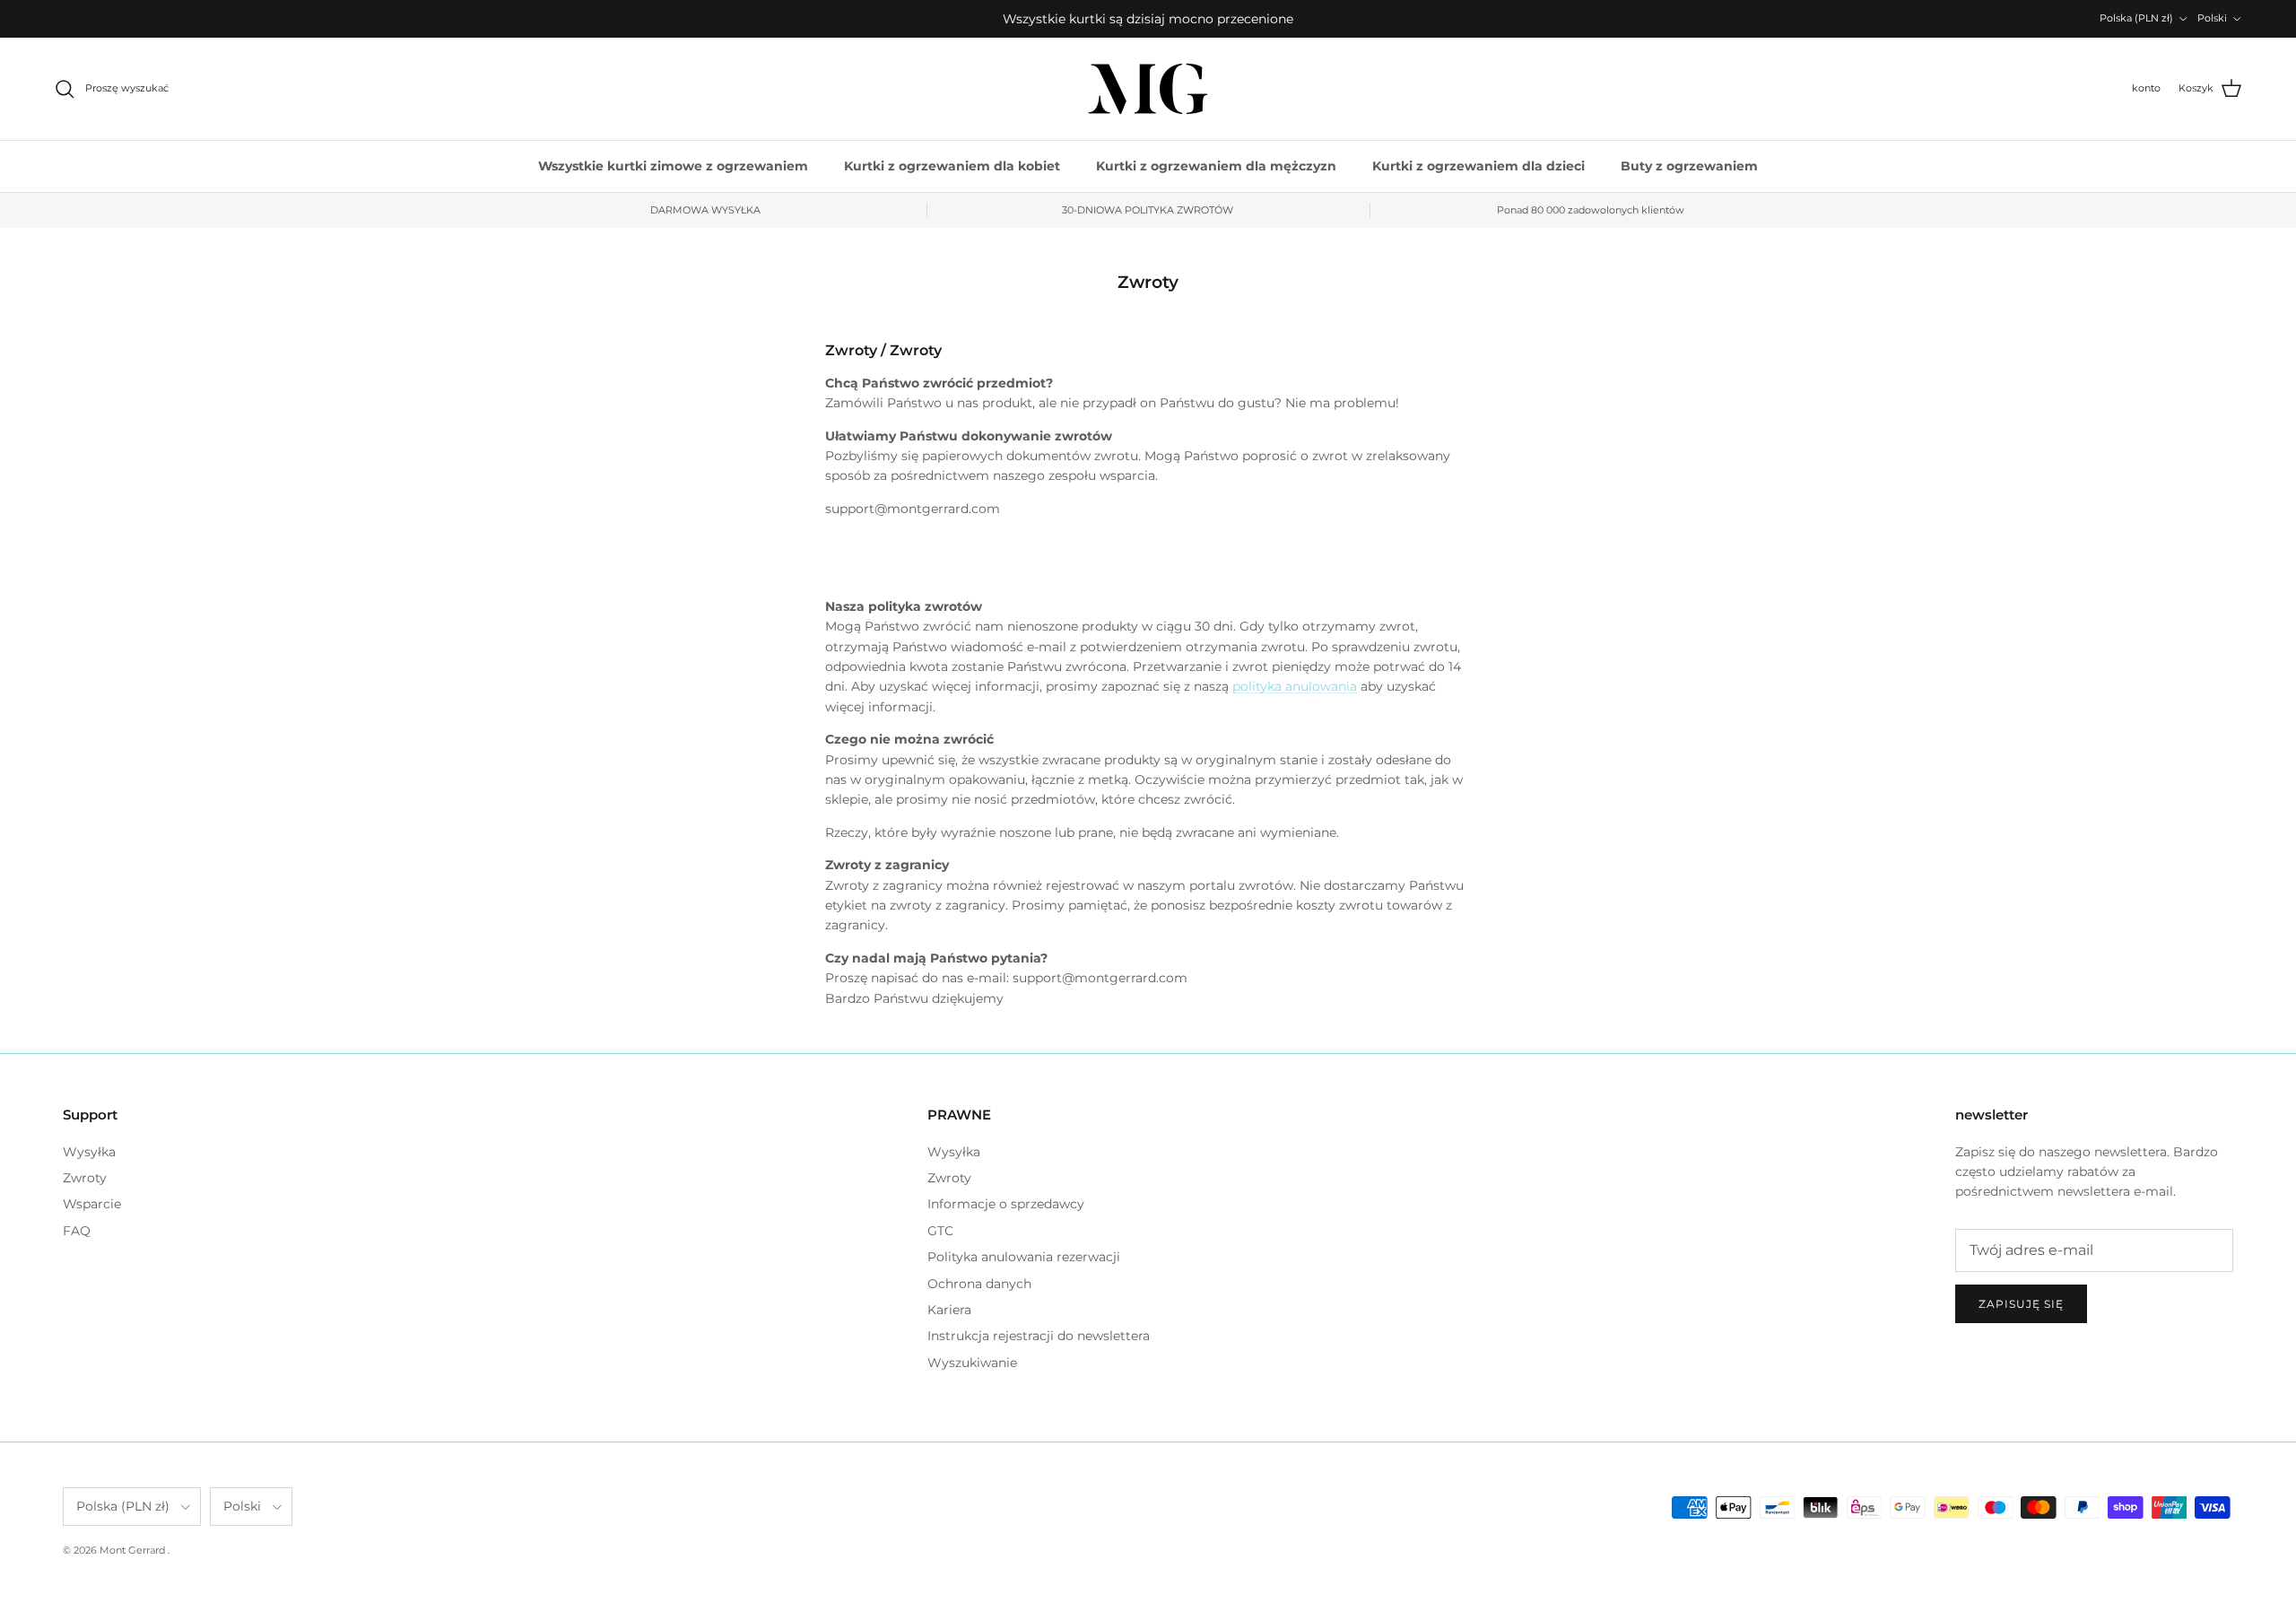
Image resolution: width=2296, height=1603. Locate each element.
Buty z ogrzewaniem (1689, 166)
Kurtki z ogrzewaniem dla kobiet (952, 166)
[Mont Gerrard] (1148, 89)
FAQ (77, 1231)
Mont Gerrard (134, 1550)
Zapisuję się (2021, 1304)
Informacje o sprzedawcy (1006, 1204)
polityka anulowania (1295, 686)
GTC (940, 1231)
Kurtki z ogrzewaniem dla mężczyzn (1216, 166)
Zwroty (85, 1178)
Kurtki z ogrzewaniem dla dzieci (1478, 166)
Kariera (949, 1310)
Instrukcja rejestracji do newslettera (1039, 1336)
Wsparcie (92, 1204)
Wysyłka (89, 1152)
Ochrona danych (979, 1284)
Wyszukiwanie (972, 1363)
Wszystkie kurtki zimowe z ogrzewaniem (673, 166)
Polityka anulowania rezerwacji (1024, 1257)
